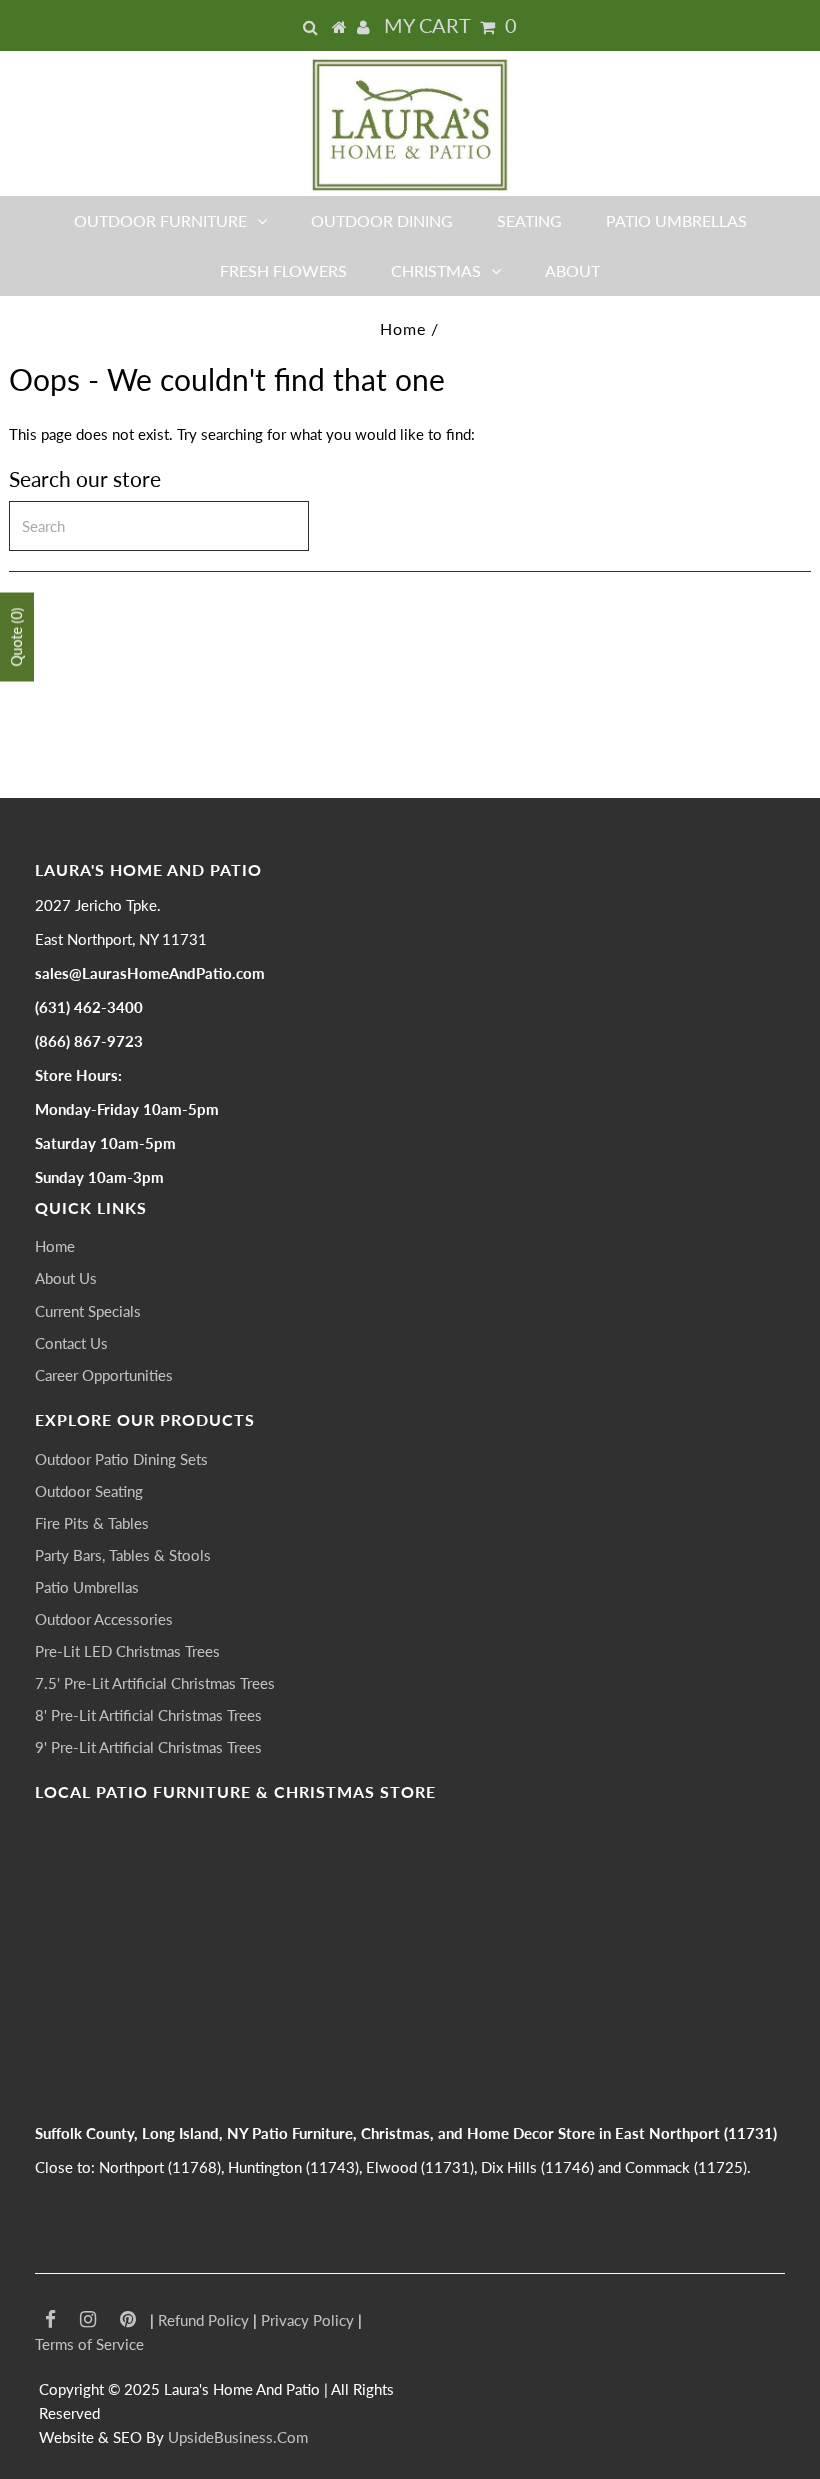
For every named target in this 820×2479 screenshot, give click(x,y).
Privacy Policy (307, 2320)
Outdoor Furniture (160, 220)
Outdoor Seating (89, 1491)
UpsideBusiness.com (238, 2437)
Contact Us (71, 1343)
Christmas (436, 270)
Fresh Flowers (283, 270)
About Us (66, 1278)
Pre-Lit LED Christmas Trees (127, 1651)
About (572, 270)
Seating (529, 220)
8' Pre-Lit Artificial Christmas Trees (148, 1715)
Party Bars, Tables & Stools (123, 1555)
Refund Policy (203, 2320)
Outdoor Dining (382, 220)
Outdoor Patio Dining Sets (121, 1459)
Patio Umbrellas (676, 220)
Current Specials (88, 1311)
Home (403, 328)
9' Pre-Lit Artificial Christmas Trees (148, 1747)
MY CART (450, 25)
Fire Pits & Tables (92, 1523)
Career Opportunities (104, 1375)
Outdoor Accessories (104, 1619)
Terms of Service (89, 2344)
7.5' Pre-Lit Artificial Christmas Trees (155, 1683)
